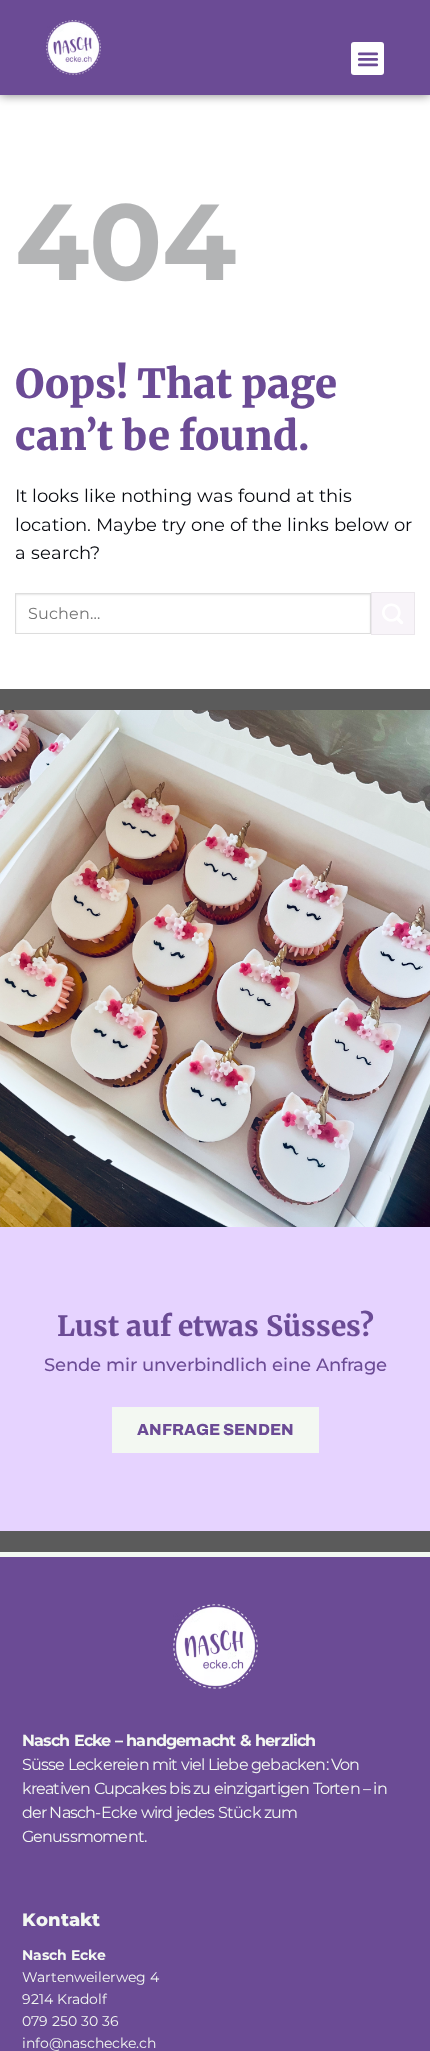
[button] (367, 58)
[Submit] (393, 614)
